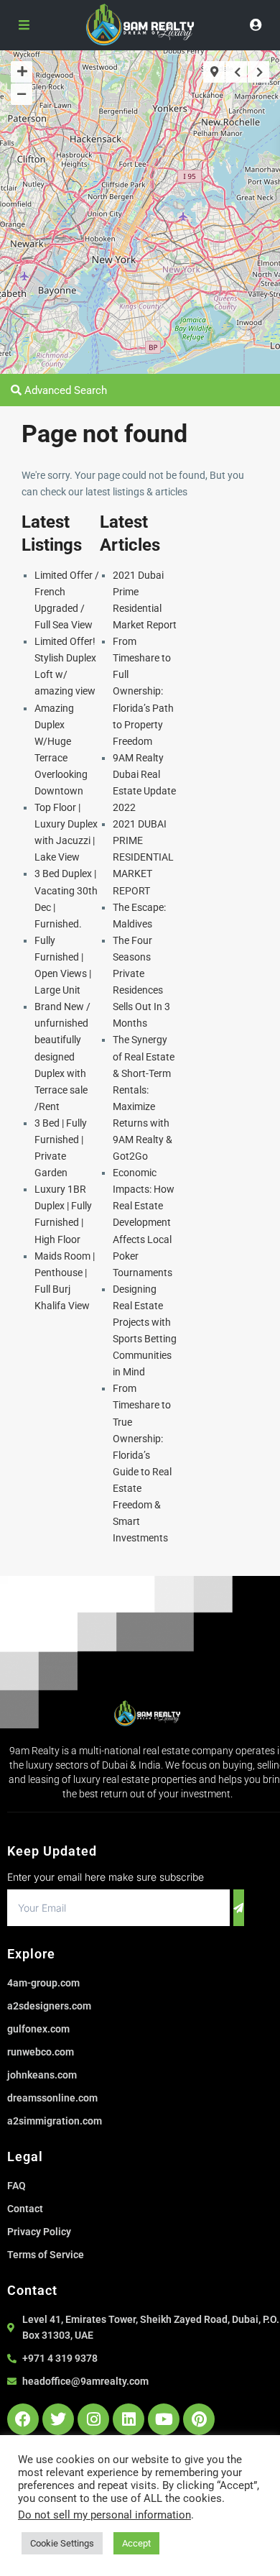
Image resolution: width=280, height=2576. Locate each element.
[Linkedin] (129, 2419)
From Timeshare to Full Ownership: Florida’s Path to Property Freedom (143, 691)
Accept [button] (136, 2543)
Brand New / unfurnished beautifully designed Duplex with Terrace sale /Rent (62, 1056)
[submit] (239, 1908)
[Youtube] (164, 2419)
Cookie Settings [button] (62, 2543)
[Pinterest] (199, 2419)
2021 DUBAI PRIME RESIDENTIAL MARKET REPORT (143, 857)
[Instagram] (93, 2419)
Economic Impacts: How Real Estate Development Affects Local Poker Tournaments (144, 1223)
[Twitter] (58, 2419)
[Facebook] (23, 2419)
